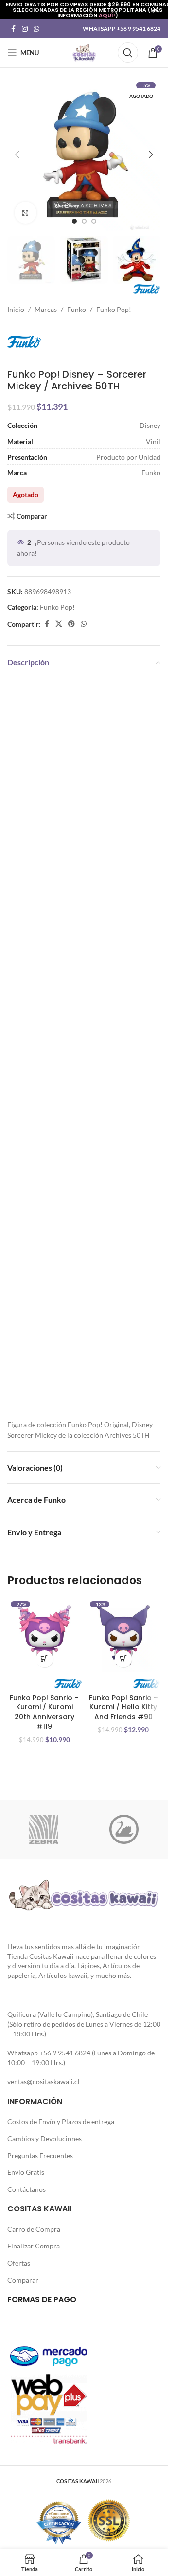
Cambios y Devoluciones (44, 2139)
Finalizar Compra (34, 2246)
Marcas (46, 309)
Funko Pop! (114, 309)
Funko (77, 309)
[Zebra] (44, 1829)
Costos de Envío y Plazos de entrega (61, 2121)
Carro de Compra (34, 2229)
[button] (17, 155)
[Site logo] (84, 52)
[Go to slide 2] (84, 221)
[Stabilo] (124, 1829)
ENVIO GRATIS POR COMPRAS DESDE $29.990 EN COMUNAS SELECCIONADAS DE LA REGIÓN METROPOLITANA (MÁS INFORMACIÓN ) (88, 10)
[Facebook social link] (13, 29)
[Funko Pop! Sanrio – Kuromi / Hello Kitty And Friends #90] (124, 1635)
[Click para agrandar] (26, 213)
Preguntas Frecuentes (40, 2156)
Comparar (23, 2280)
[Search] (128, 53)
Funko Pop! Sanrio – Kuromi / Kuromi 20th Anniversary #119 (44, 1712)
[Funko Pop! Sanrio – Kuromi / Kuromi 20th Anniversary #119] (44, 1635)
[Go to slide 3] (94, 221)
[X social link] (59, 624)
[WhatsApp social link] (36, 29)
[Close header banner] (156, 10)
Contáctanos (26, 2189)
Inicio (16, 309)
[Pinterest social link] (71, 624)
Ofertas (19, 2263)
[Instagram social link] (25, 29)
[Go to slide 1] (74, 221)
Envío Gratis (26, 2172)
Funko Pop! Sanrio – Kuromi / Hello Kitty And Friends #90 (123, 1707)
